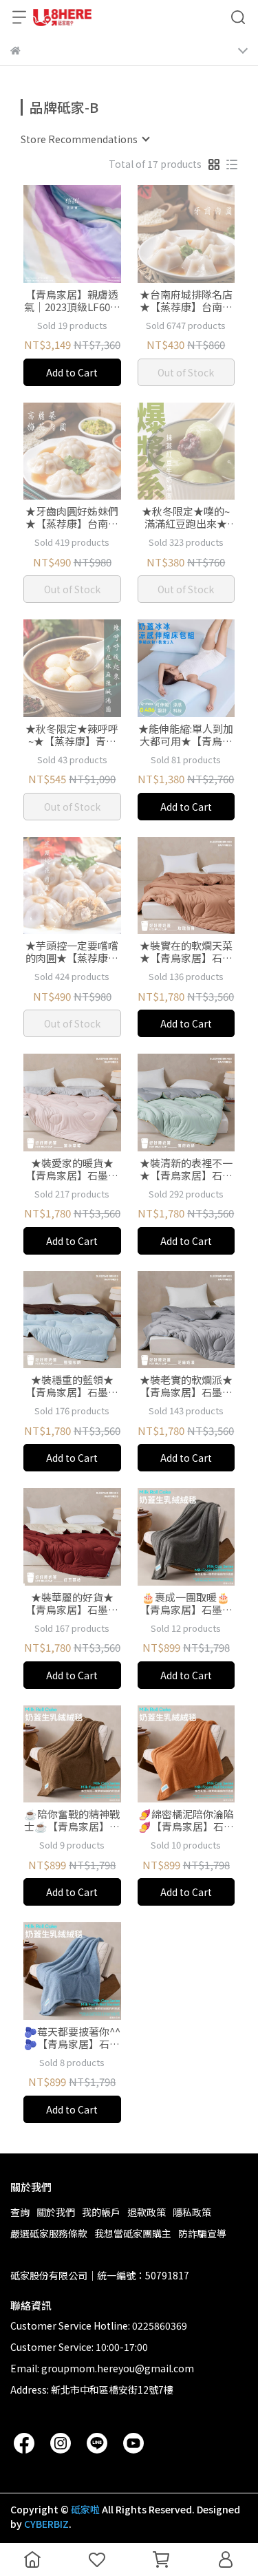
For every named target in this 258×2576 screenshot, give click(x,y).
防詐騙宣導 (202, 2233)
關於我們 (56, 2212)
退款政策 (147, 2212)
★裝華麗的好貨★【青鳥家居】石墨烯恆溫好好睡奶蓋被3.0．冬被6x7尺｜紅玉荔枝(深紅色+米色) (72, 1604)
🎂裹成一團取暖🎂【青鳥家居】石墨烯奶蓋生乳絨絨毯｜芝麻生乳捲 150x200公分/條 (186, 1604)
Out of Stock (186, 372)
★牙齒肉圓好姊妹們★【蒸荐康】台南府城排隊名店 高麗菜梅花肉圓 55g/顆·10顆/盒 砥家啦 (72, 518)
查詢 (20, 2212)
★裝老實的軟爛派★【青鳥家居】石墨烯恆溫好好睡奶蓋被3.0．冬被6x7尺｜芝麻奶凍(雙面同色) (186, 1386)
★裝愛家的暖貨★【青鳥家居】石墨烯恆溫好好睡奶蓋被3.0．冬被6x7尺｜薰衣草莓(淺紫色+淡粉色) (72, 1169)
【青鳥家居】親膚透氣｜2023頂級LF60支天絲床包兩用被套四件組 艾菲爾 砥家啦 (72, 301)
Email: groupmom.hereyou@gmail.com (102, 2368)
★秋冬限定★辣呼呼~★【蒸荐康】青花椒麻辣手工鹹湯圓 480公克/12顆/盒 (72, 735)
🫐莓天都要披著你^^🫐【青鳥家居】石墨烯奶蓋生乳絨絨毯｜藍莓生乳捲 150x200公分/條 (72, 2038)
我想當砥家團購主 (133, 2233)
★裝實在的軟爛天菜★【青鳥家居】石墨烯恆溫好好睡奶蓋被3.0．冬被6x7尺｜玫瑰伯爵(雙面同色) (186, 952)
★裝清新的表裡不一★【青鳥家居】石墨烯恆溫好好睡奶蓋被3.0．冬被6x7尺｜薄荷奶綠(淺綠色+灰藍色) (186, 1169)
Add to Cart (72, 372)
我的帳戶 (101, 2212)
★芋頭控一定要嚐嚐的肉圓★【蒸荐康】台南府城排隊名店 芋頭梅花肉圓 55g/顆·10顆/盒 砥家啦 (72, 952)
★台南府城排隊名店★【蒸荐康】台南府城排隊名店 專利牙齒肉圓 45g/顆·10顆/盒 (186, 301)
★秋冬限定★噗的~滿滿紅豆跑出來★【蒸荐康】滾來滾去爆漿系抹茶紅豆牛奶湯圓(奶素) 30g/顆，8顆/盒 (186, 518)
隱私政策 (192, 2212)
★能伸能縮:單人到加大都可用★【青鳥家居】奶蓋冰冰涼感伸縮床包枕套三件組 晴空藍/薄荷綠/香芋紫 (186, 735)
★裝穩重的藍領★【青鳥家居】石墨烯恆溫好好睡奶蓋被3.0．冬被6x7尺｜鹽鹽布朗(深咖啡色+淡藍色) (72, 1386)
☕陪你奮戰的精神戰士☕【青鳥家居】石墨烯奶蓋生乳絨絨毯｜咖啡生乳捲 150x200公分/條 (72, 1820)
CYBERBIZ (46, 2524)
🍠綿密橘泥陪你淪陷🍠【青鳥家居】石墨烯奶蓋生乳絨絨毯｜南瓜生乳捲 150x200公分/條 (186, 1820)
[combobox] (85, 139)
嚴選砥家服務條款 (49, 2233)
